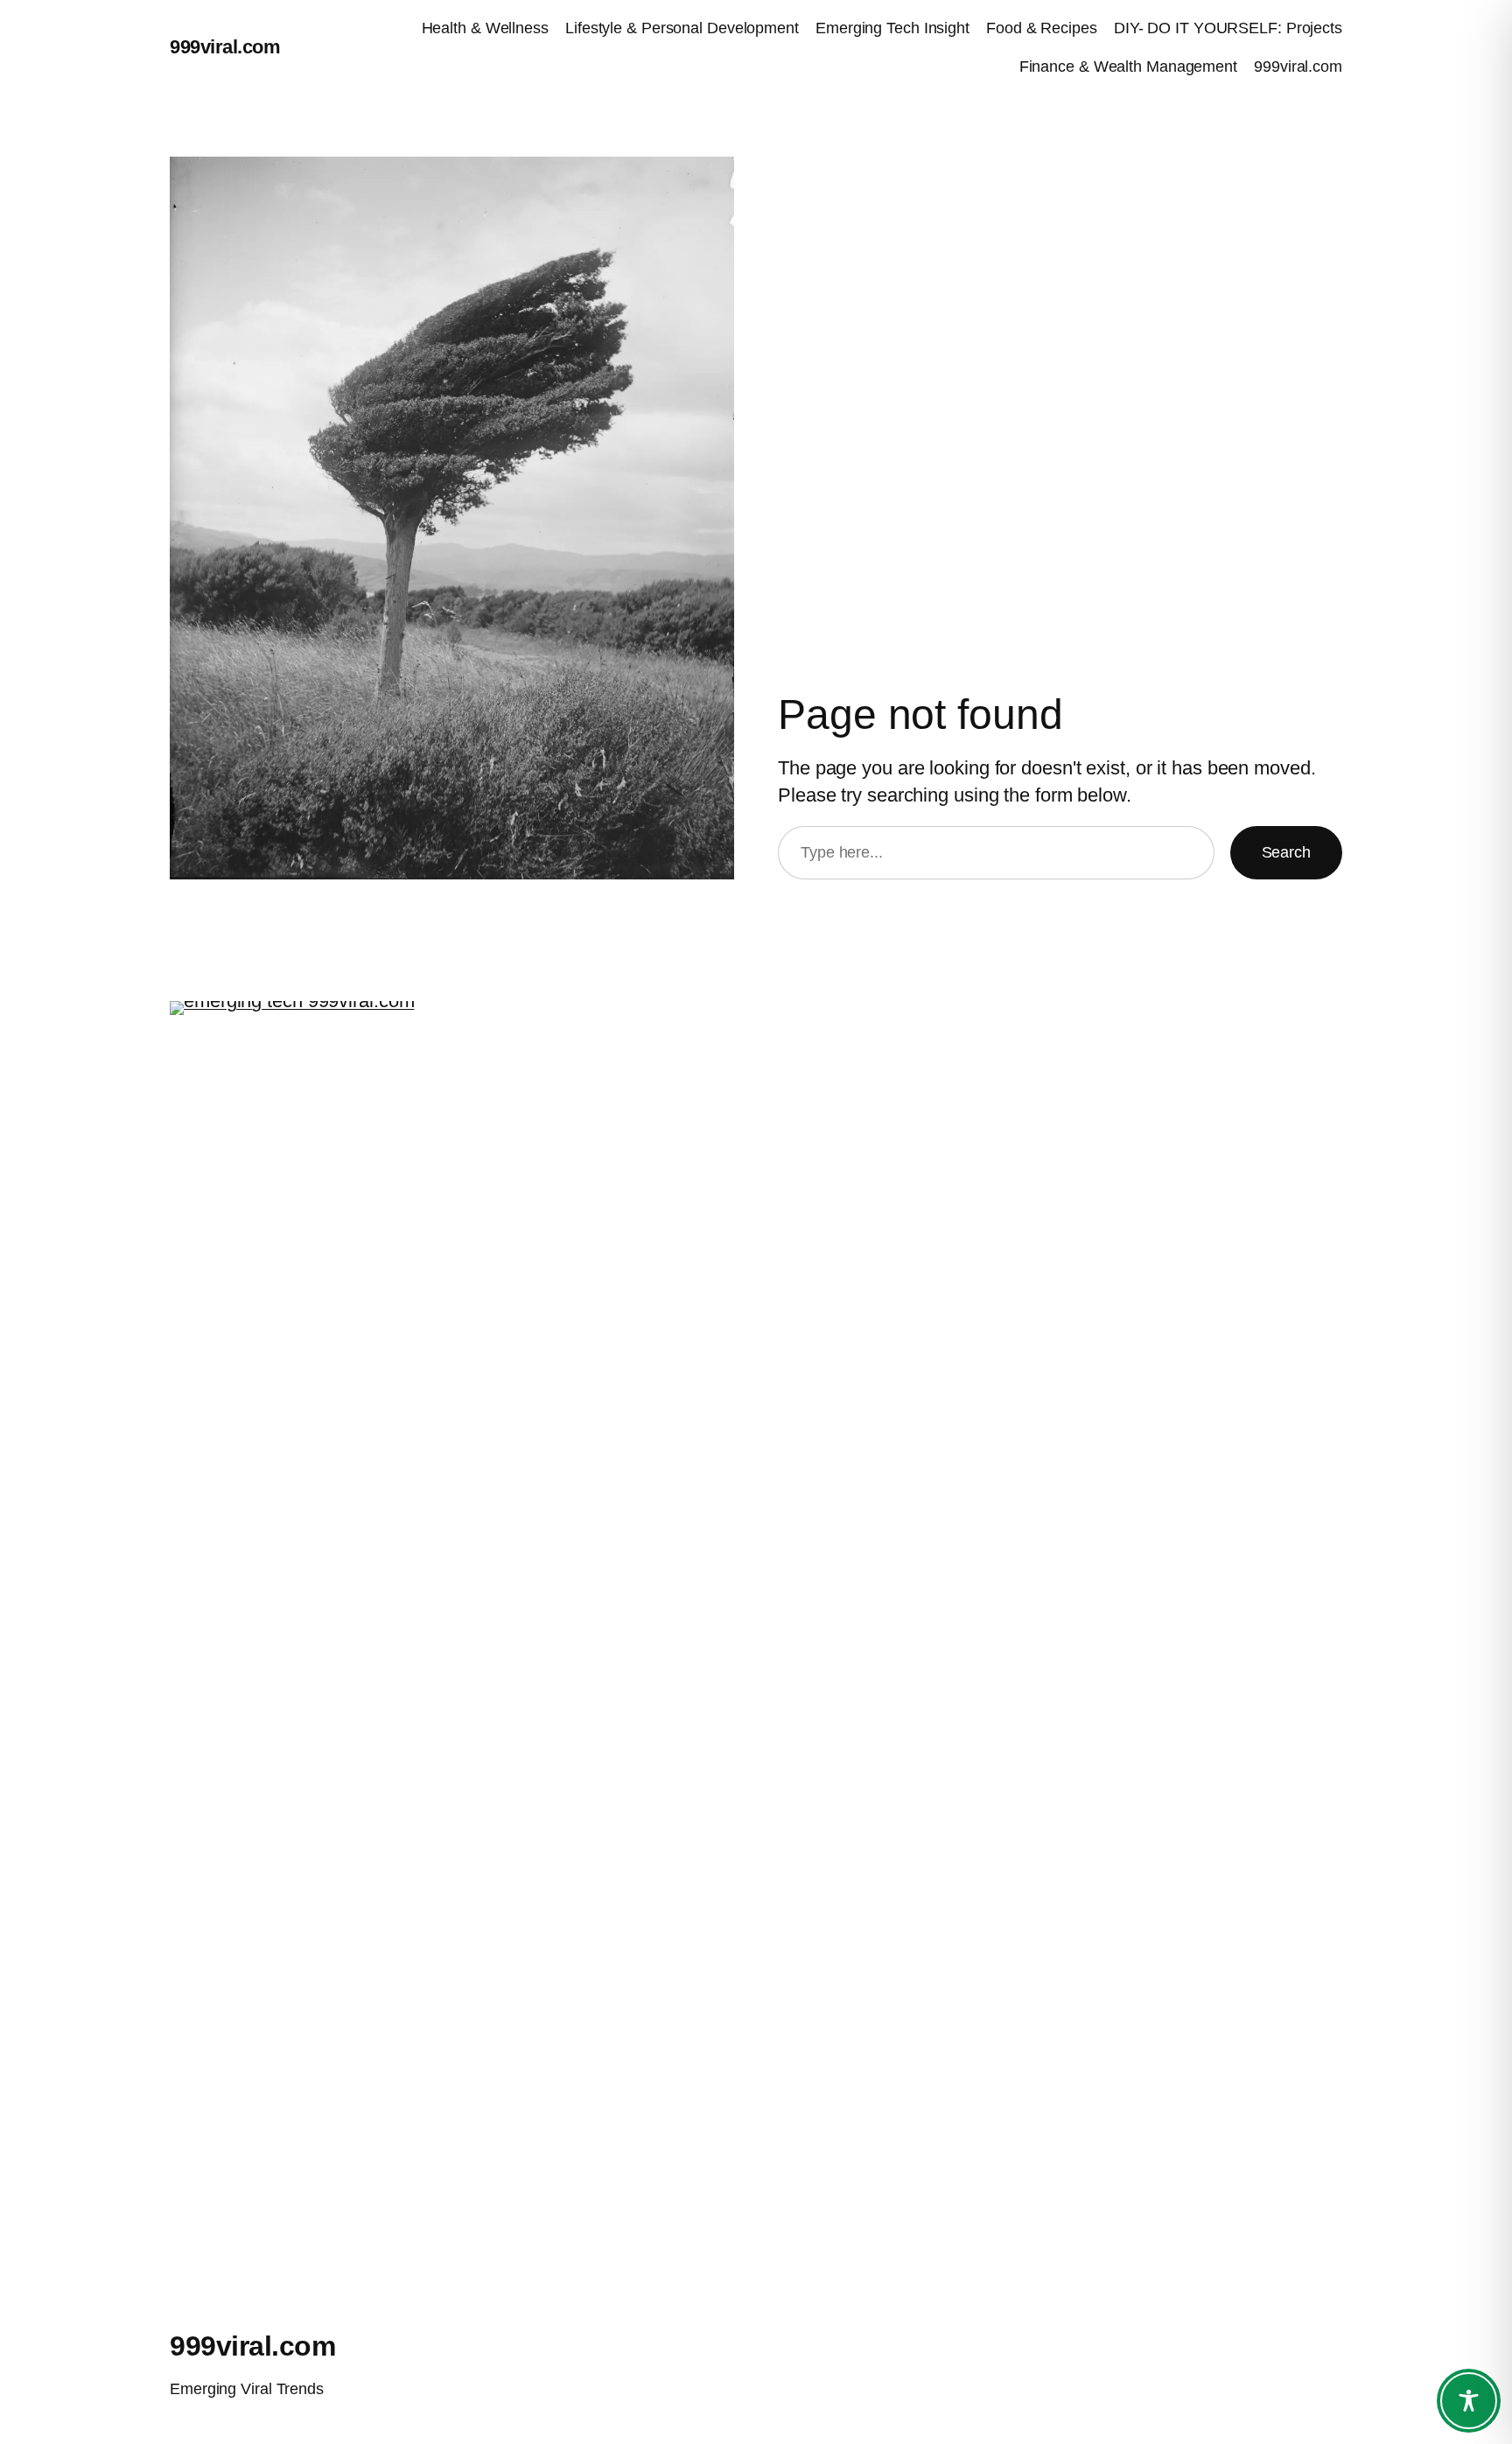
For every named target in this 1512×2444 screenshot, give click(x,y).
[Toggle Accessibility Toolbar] (1469, 2401)
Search (1286, 852)
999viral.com (225, 47)
